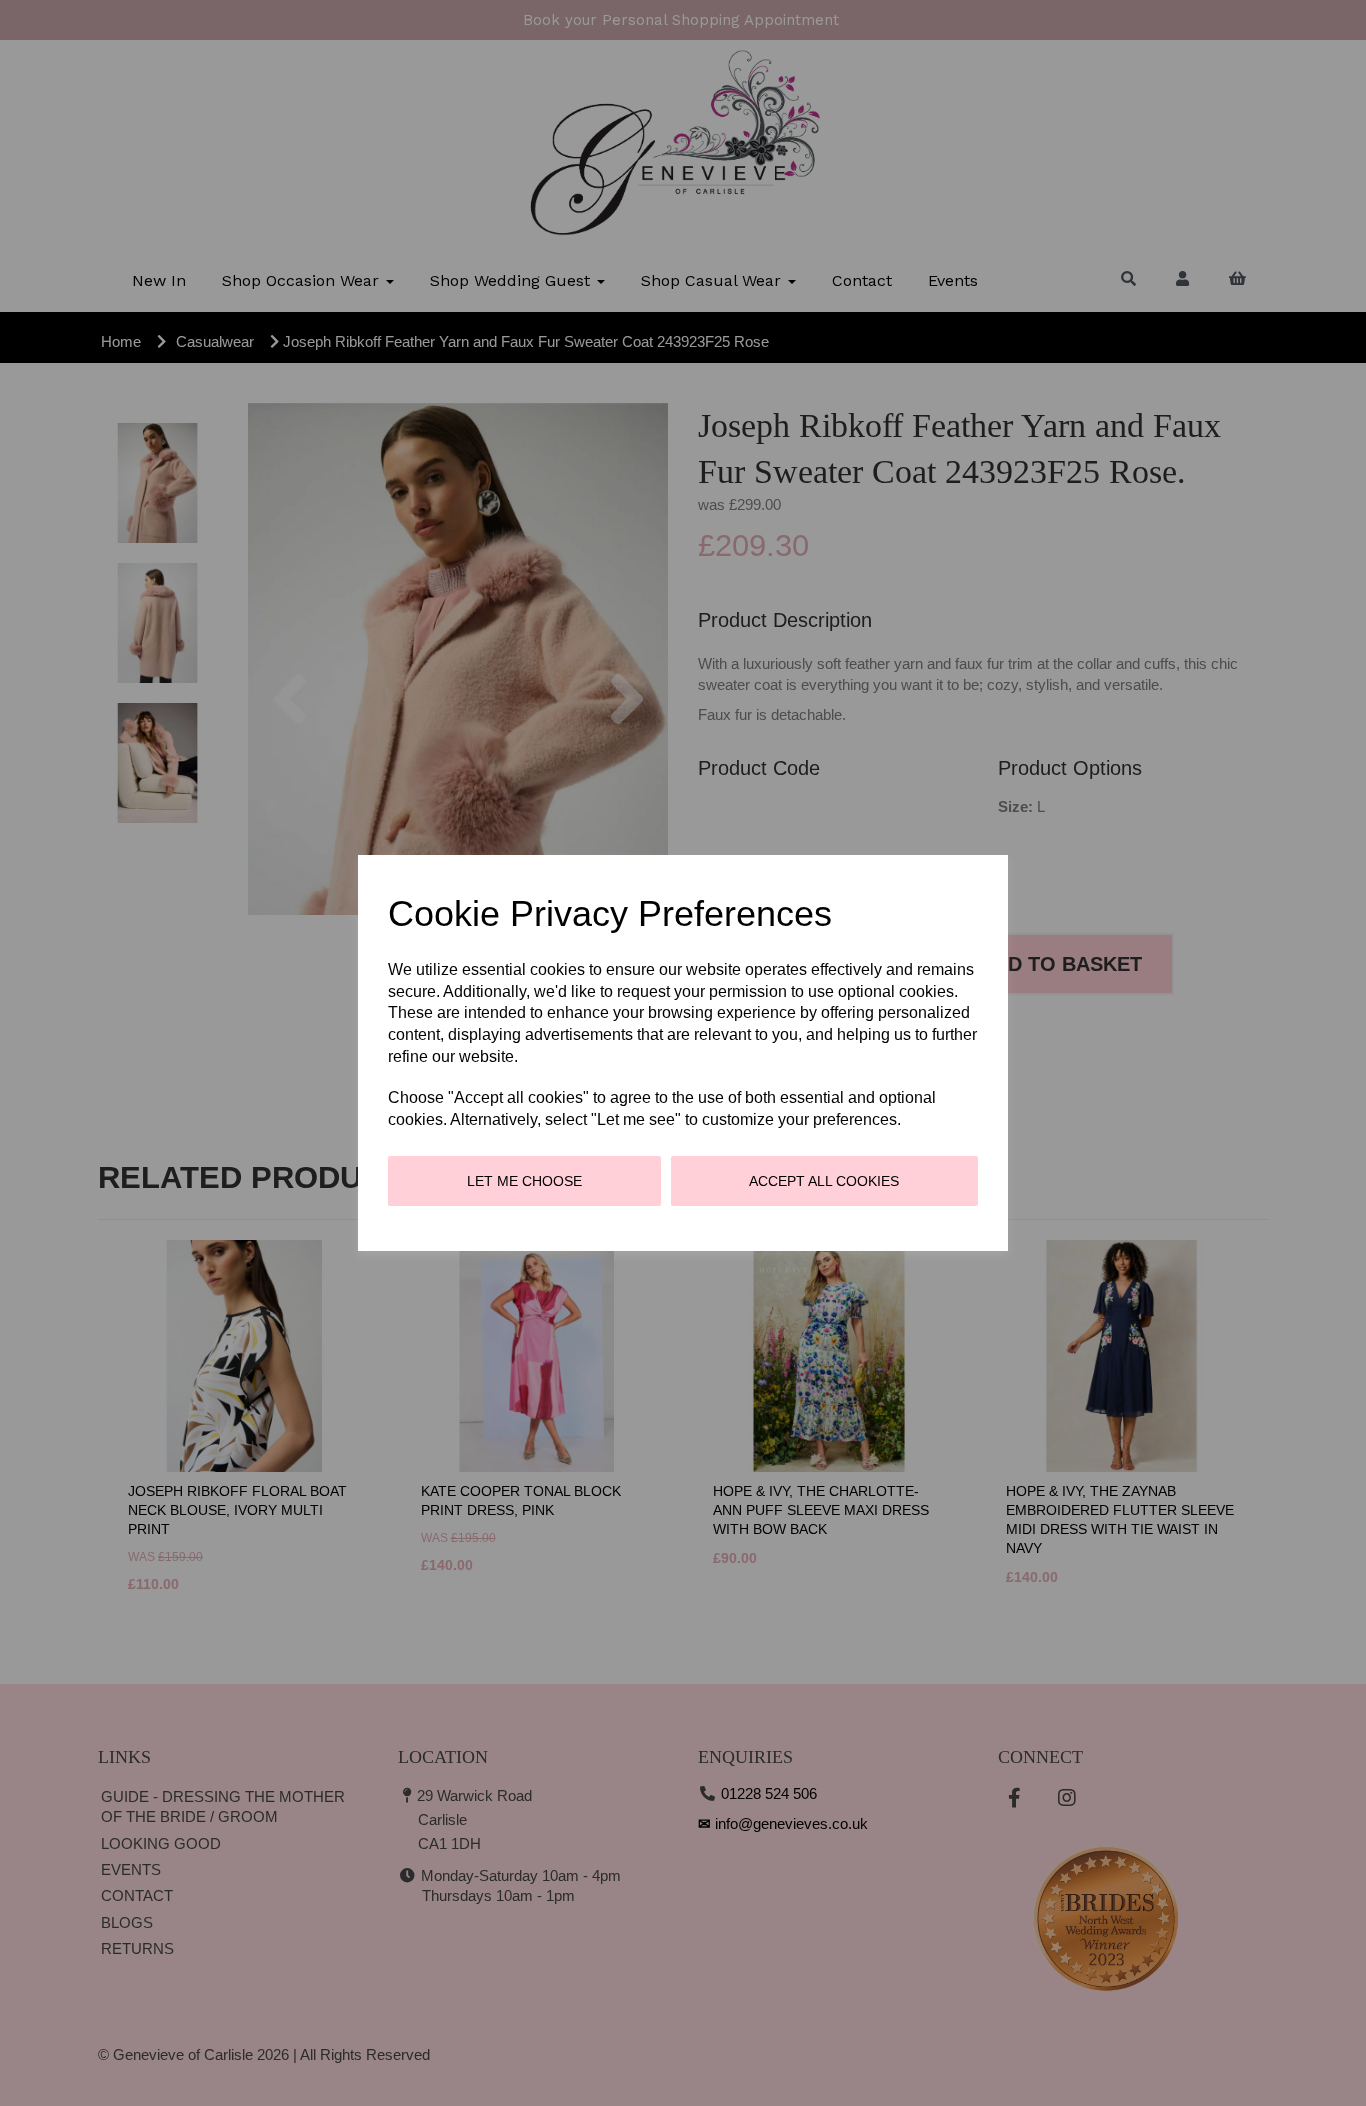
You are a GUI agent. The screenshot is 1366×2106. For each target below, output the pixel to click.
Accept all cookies (824, 1181)
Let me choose (524, 1181)
